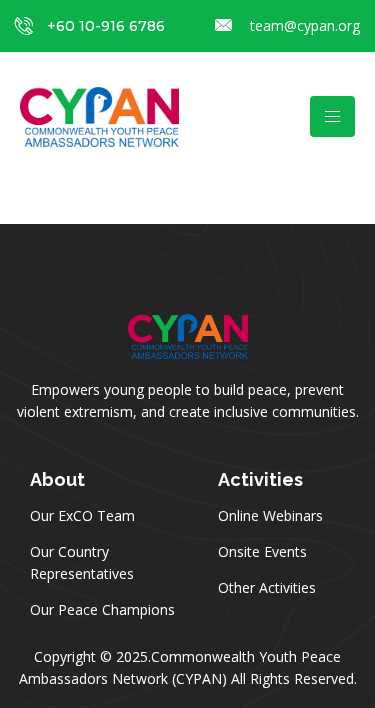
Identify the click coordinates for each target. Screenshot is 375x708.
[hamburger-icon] (332, 116)
